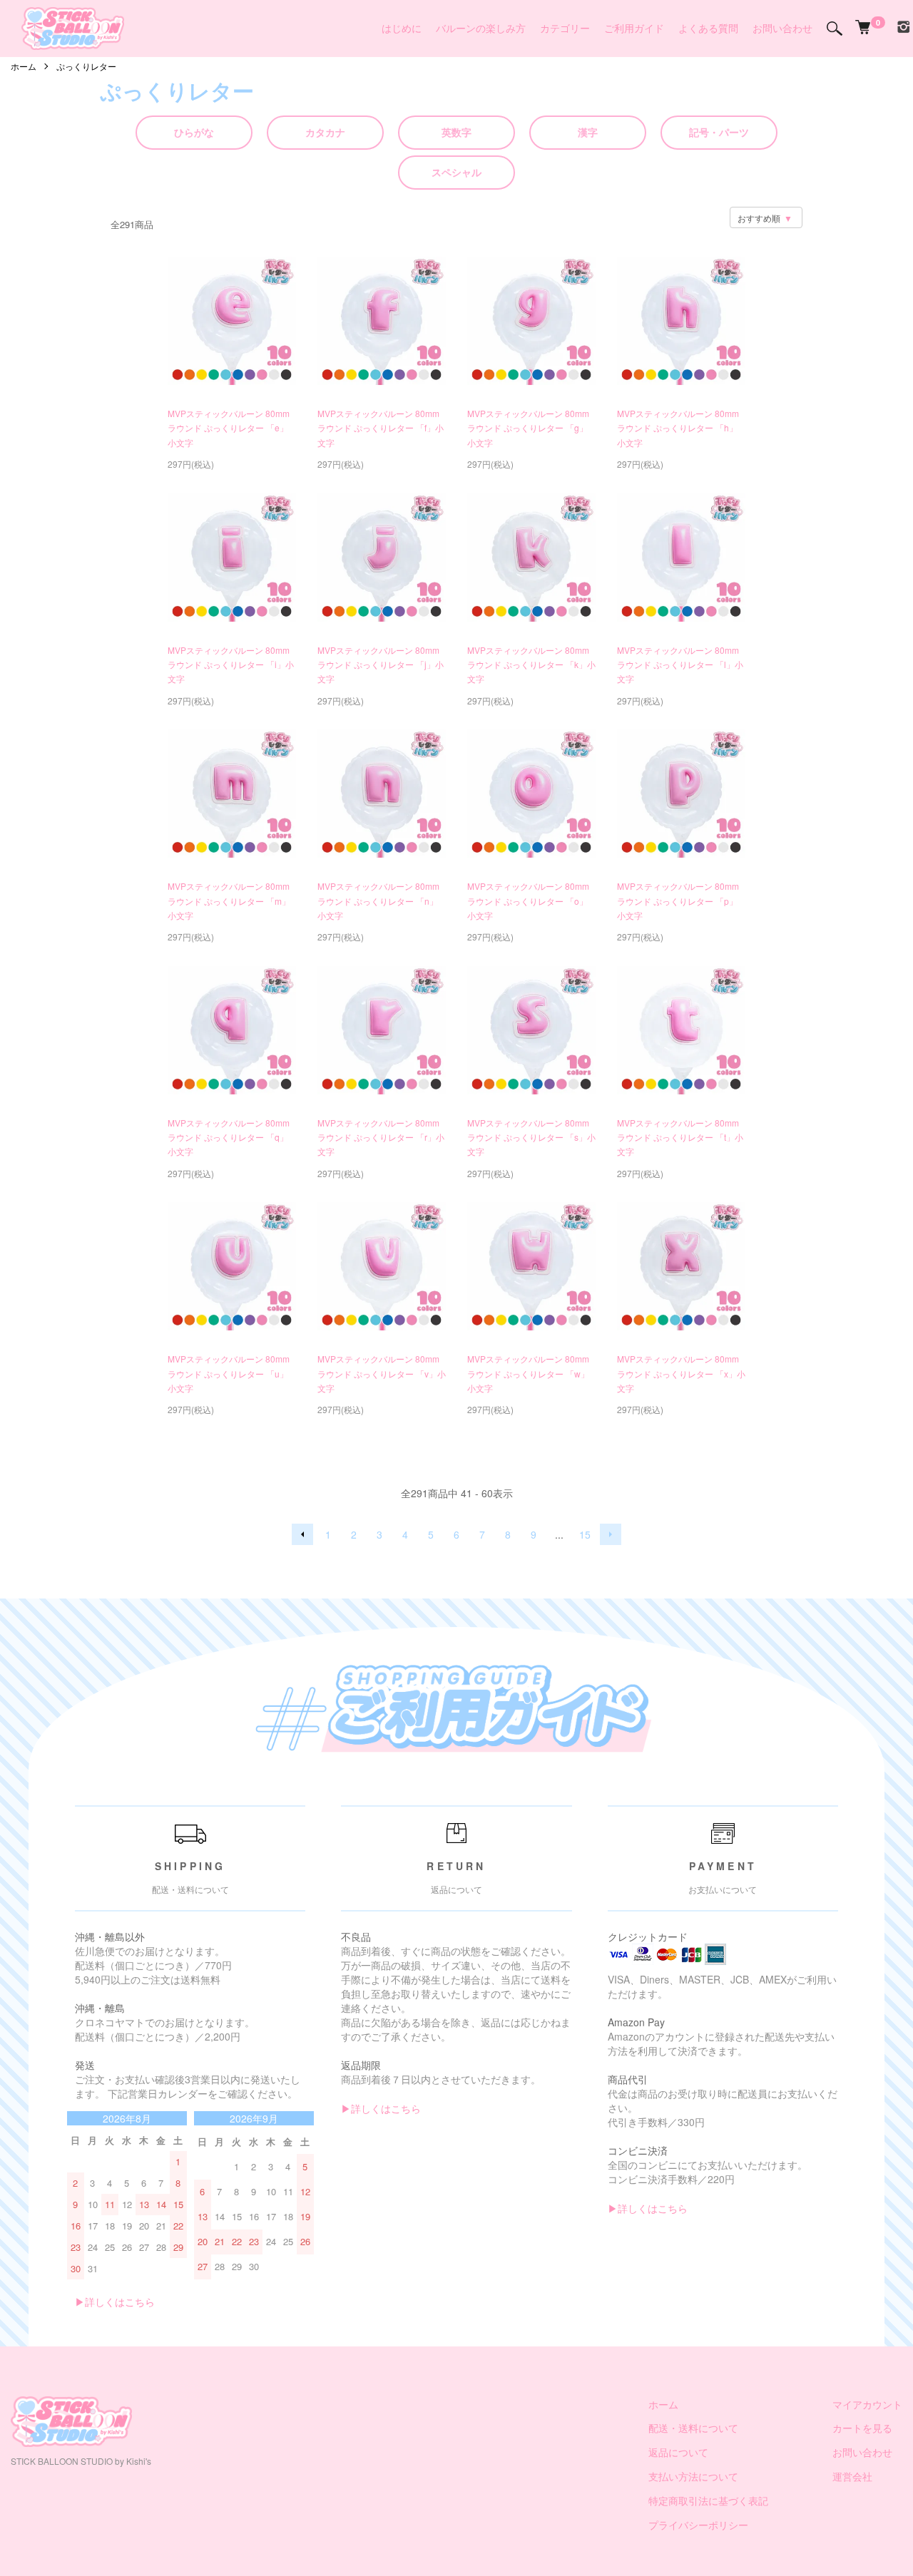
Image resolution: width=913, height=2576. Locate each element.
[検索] (835, 29)
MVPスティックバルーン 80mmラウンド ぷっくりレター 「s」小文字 (531, 1137)
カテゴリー (565, 28)
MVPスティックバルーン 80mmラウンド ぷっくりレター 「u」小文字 (229, 1373)
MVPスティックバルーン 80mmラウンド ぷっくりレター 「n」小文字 (378, 900)
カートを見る (862, 2428)
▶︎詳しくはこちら (115, 2302)
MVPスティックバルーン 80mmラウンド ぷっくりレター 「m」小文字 (229, 900)
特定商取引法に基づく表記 (708, 2500)
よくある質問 (708, 28)
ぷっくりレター (86, 66)
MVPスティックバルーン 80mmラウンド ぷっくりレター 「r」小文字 (381, 1137)
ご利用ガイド (634, 28)
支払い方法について (693, 2476)
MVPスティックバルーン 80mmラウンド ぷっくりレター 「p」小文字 (678, 900)
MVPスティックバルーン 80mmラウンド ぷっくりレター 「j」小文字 (381, 664)
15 (585, 1534)
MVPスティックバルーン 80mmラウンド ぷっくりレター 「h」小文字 (678, 428)
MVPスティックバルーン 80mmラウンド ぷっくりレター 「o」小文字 (528, 900)
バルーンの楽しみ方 (481, 28)
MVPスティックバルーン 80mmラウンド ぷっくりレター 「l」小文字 (680, 664)
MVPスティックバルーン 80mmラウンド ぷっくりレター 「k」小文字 (531, 664)
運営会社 (852, 2476)
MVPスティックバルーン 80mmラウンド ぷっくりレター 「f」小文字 (381, 428)
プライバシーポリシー (698, 2525)
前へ (302, 1534)
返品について (678, 2452)
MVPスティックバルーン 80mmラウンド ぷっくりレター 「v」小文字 (382, 1373)
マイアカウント (867, 2404)
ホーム (24, 66)
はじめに (402, 28)
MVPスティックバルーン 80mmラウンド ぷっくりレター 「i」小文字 (231, 664)
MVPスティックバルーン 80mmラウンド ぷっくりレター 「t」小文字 (680, 1137)
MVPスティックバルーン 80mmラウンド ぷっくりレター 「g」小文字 (528, 428)
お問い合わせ (782, 28)
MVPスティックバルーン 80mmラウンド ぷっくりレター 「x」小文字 (681, 1373)
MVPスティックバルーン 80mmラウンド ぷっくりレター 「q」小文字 (229, 1137)
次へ (611, 1534)
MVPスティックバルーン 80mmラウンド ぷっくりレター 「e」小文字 (229, 428)
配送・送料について (693, 2428)
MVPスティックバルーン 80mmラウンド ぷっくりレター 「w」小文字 (528, 1373)
